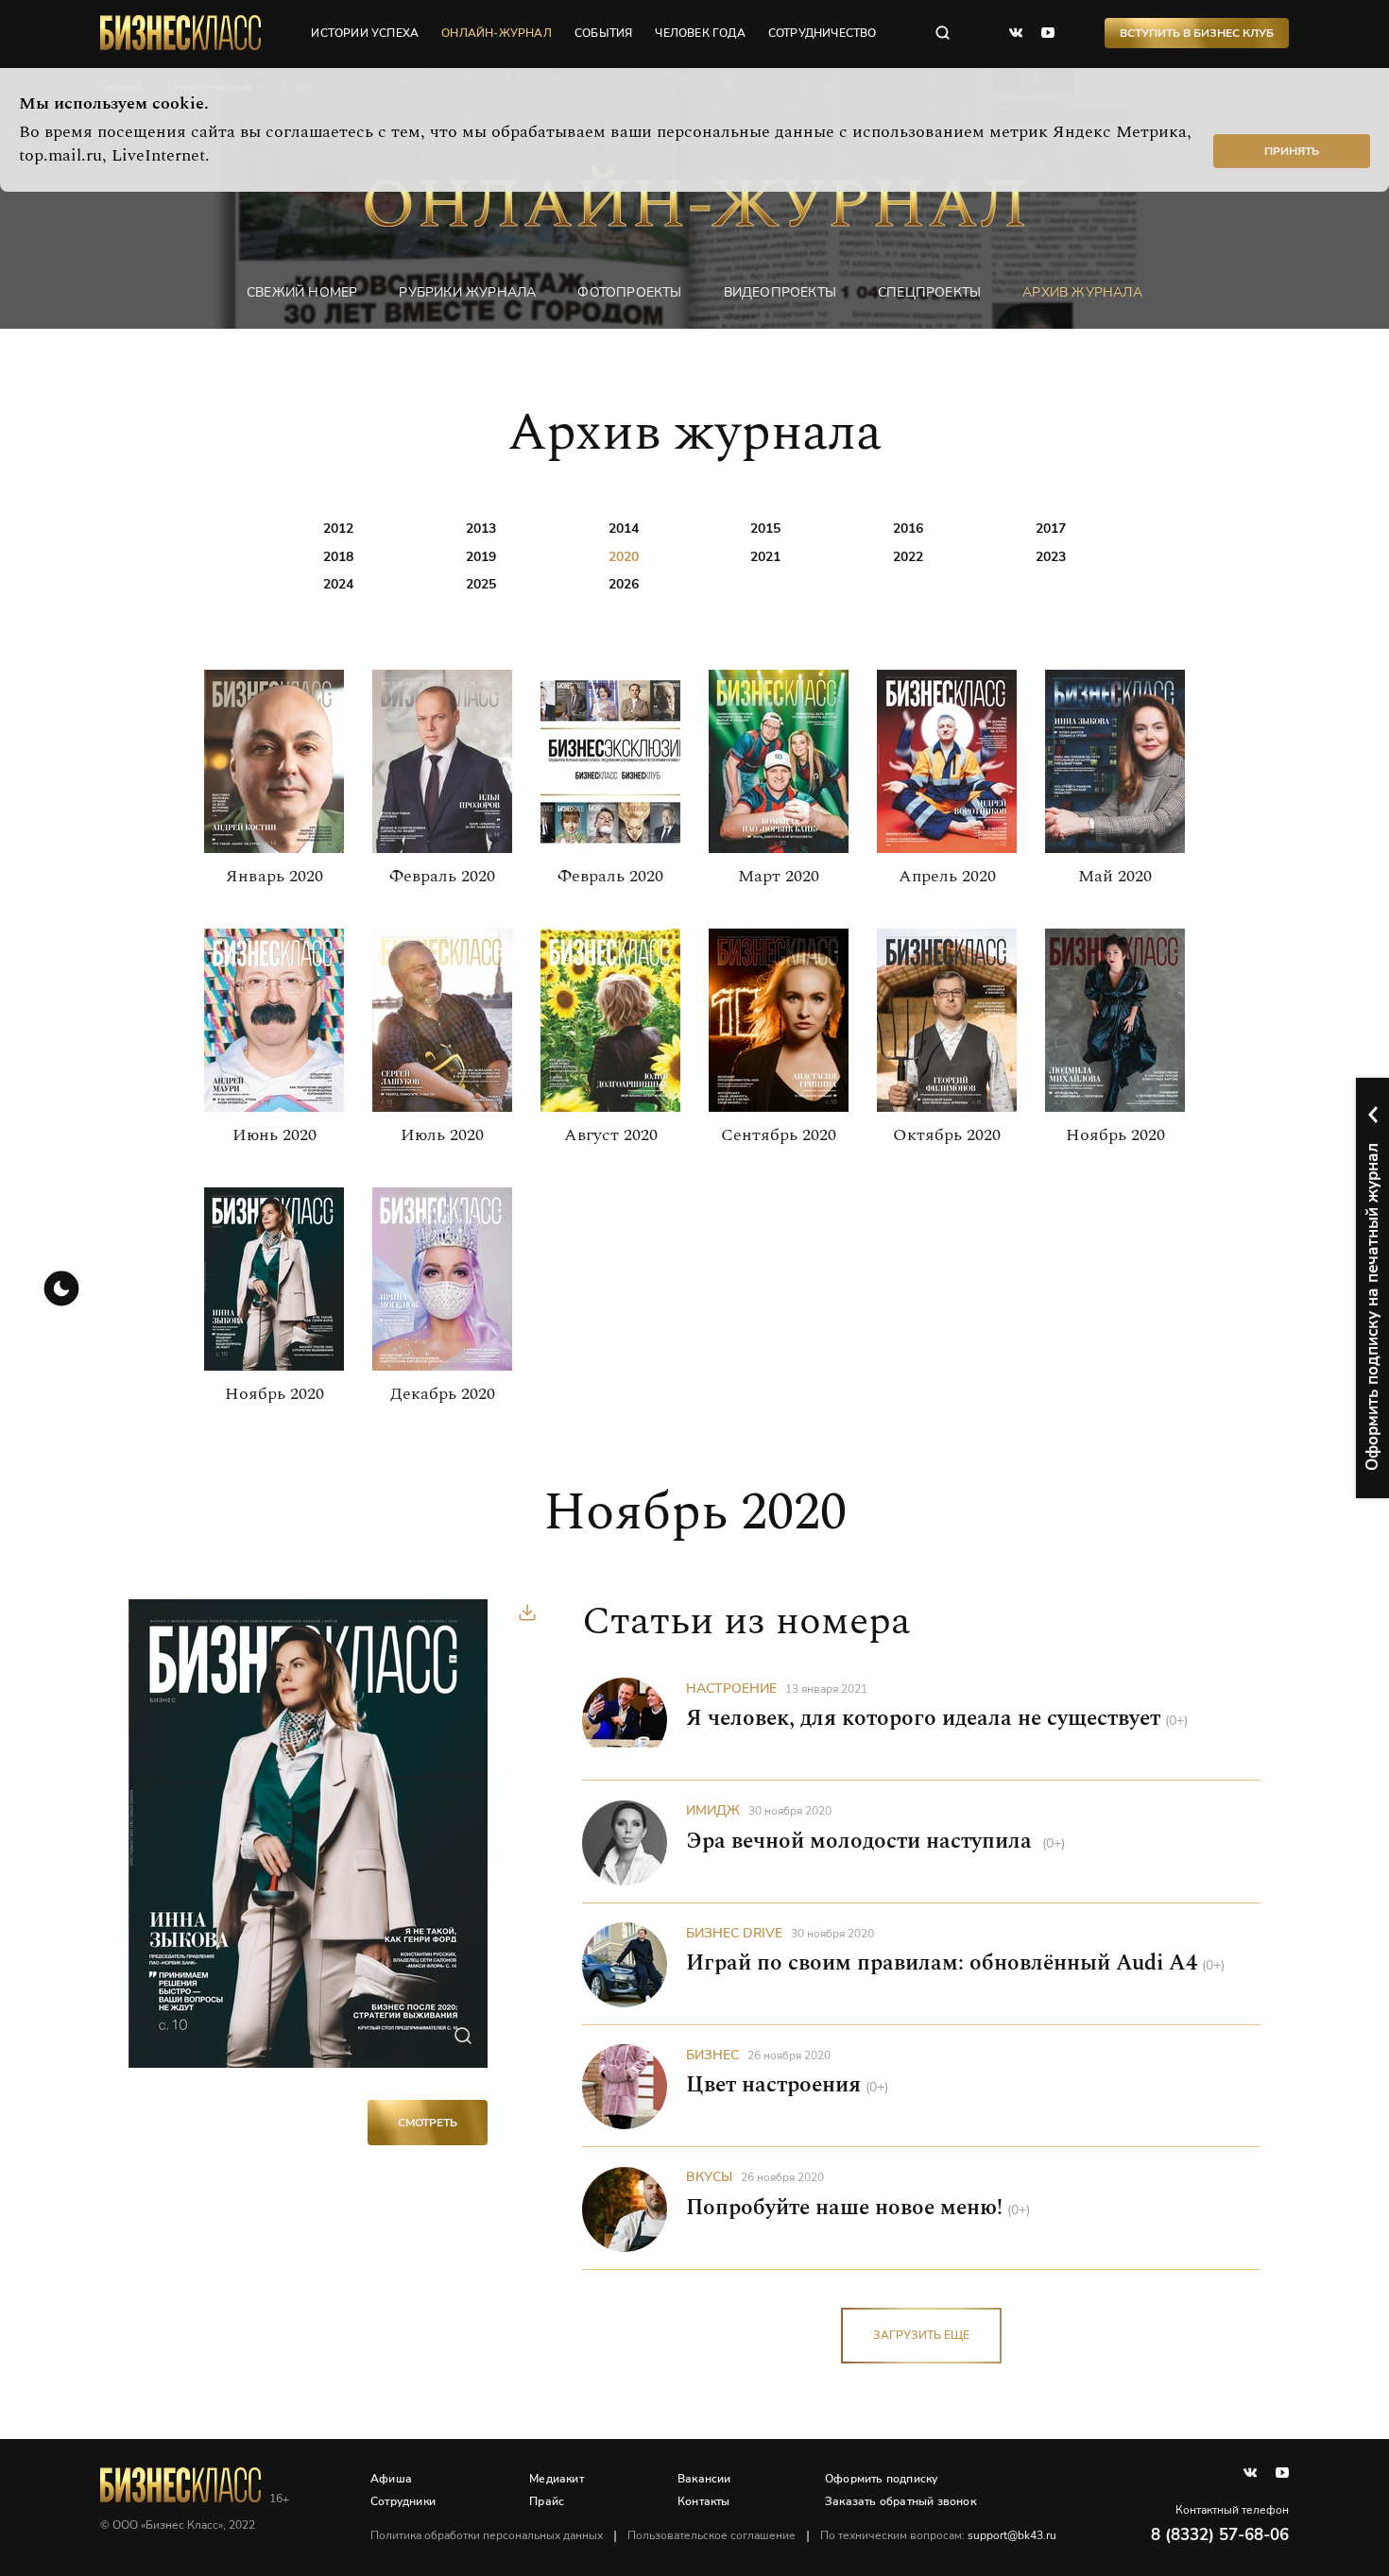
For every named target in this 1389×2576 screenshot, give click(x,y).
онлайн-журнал (497, 33)
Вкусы (709, 2177)
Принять (1292, 151)
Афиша (391, 2479)
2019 (481, 557)
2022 (908, 557)
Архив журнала (1082, 292)
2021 (765, 557)
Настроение (731, 1689)
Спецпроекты (929, 292)
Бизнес (712, 2055)
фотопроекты (629, 292)
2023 (1051, 557)
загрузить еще (921, 2335)
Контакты (704, 2501)
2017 (1051, 529)
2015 (765, 529)
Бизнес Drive (734, 1933)
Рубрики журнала (467, 292)
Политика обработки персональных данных (487, 2535)
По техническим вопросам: (938, 2535)
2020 (624, 557)
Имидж (713, 1810)
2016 (908, 529)
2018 (338, 557)
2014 (624, 529)
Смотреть (428, 2123)
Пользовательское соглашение (712, 2535)
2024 (338, 584)
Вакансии (704, 2479)
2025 (481, 584)
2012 (338, 529)
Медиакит (557, 2479)
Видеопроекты (780, 292)
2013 (481, 529)
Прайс (547, 2501)
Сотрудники (403, 2501)
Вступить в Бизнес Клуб (1197, 33)
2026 (624, 584)
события (603, 33)
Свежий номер (302, 292)
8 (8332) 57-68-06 (1220, 2535)
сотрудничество (823, 33)
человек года (700, 33)
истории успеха (365, 33)
